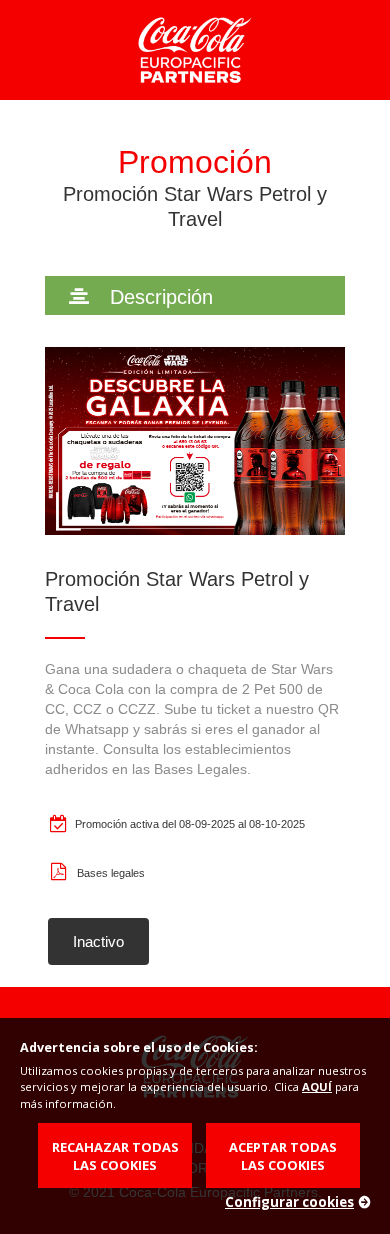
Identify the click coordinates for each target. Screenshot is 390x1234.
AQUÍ (317, 1086)
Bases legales (111, 873)
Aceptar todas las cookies (283, 1156)
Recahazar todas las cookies (115, 1156)
